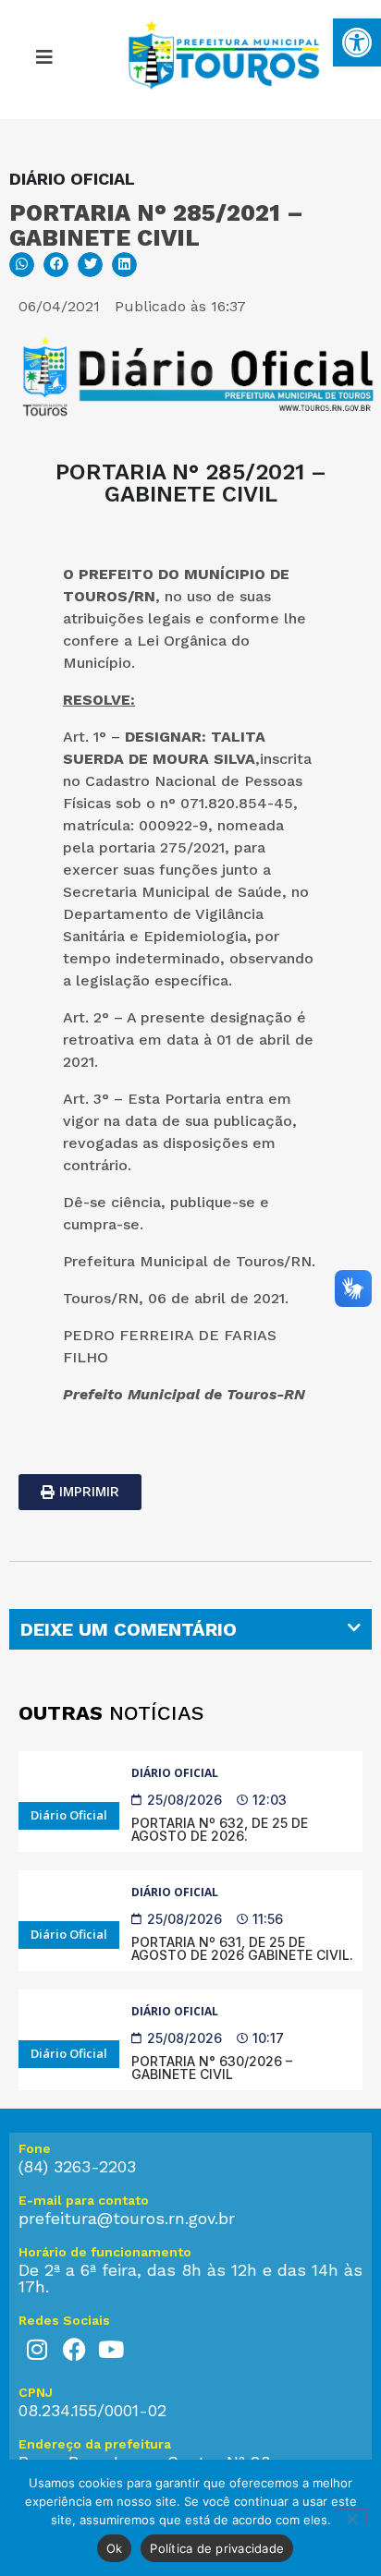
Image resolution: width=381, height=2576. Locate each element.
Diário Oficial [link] (175, 1773)
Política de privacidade (217, 2548)
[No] (351, 2517)
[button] (44, 60)
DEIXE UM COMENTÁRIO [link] (129, 1629)
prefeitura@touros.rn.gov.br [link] (127, 2218)
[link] (357, 42)
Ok (115, 2548)
